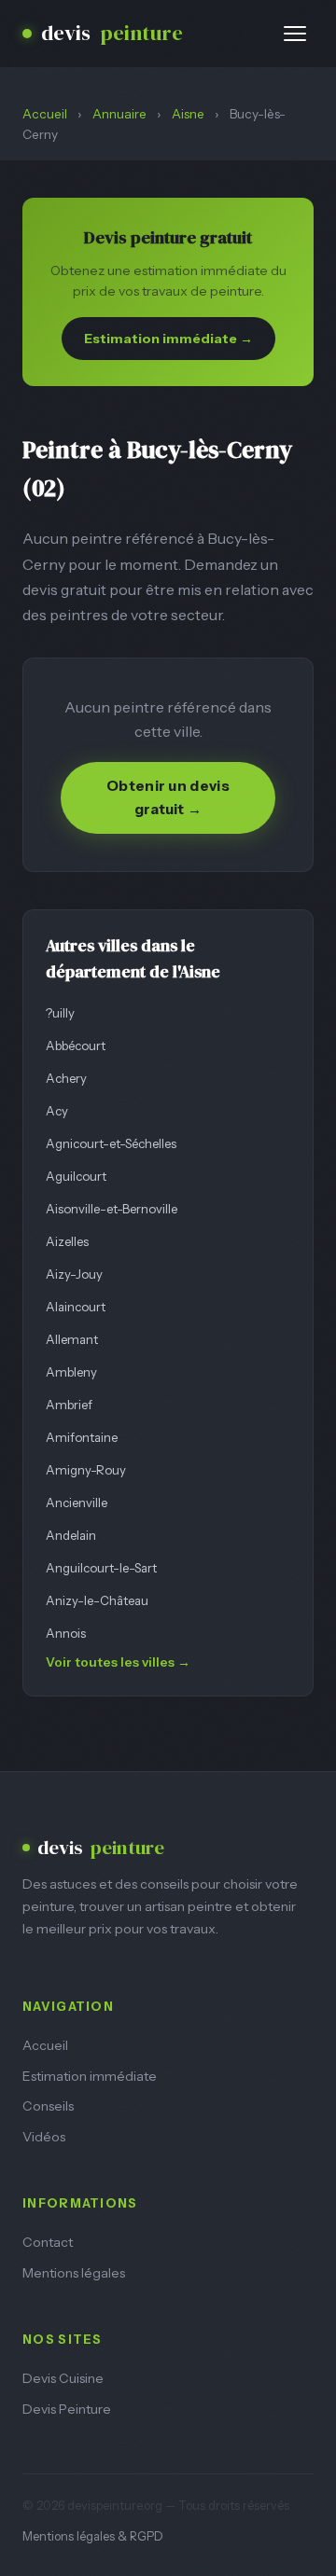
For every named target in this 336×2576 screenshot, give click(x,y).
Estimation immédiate (90, 2076)
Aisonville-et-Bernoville (112, 1209)
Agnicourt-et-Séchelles (111, 1143)
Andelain (71, 1535)
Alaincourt (76, 1307)
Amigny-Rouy (86, 1470)
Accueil (45, 114)
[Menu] (295, 34)
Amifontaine (82, 1437)
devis (112, 33)
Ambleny (71, 1372)
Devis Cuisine (63, 2378)
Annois (66, 1633)
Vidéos (44, 2137)
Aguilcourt (76, 1176)
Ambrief (69, 1405)
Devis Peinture (67, 2409)
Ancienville (77, 1503)
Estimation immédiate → (168, 339)
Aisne (188, 114)
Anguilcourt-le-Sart (101, 1568)
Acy (57, 1111)
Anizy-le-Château (97, 1600)
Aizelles (67, 1241)
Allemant (72, 1339)
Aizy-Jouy (74, 1274)
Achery (66, 1078)
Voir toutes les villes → (118, 1662)
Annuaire (119, 114)
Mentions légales (74, 2273)
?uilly (60, 1013)
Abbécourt (76, 1046)
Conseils (48, 2106)
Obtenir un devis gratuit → (168, 797)
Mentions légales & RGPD (93, 2536)
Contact (48, 2242)
